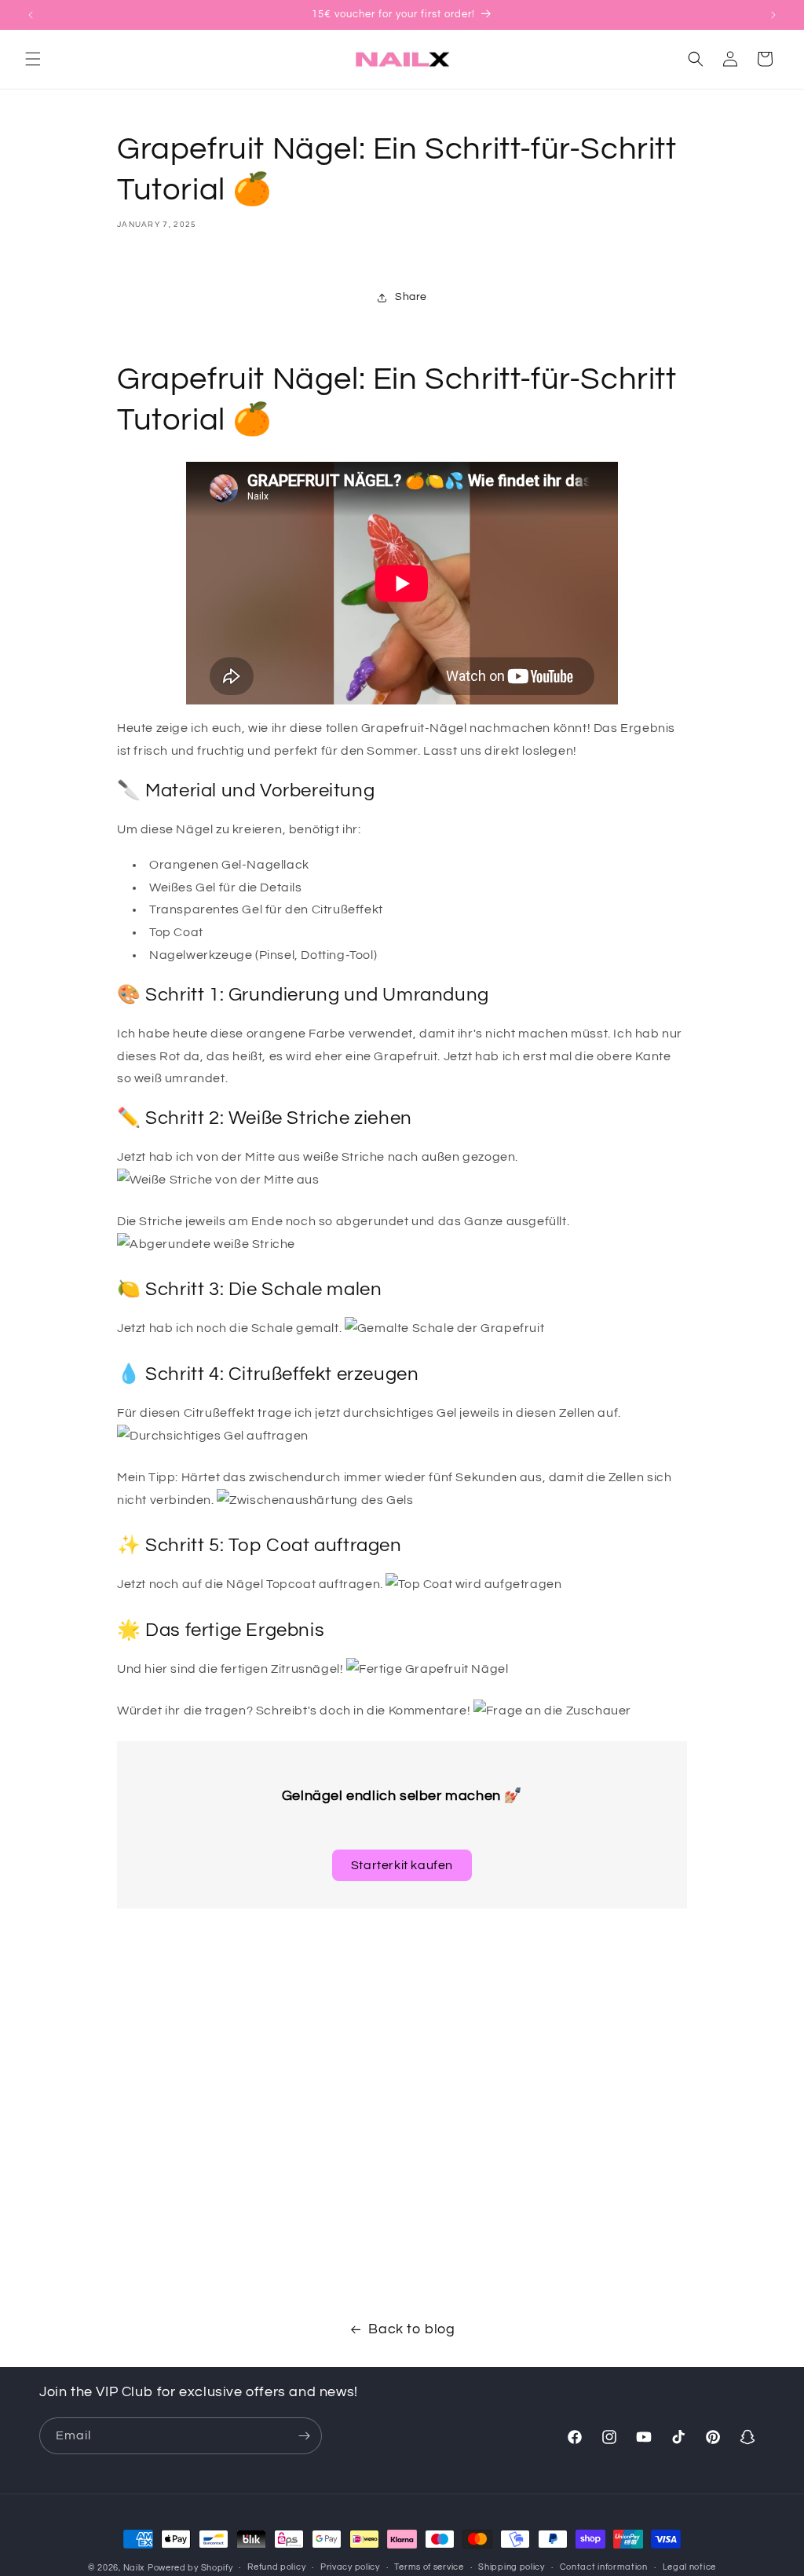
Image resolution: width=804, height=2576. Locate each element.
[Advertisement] (402, 2058)
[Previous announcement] (31, 15)
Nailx (134, 2568)
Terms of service (429, 2567)
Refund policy (276, 2567)
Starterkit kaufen (402, 1865)
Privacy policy (350, 2567)
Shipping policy (512, 2567)
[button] (33, 59)
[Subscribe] (304, 2436)
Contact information (604, 2567)
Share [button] (411, 297)
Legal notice (689, 2567)
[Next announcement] (773, 15)
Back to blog (411, 2329)
